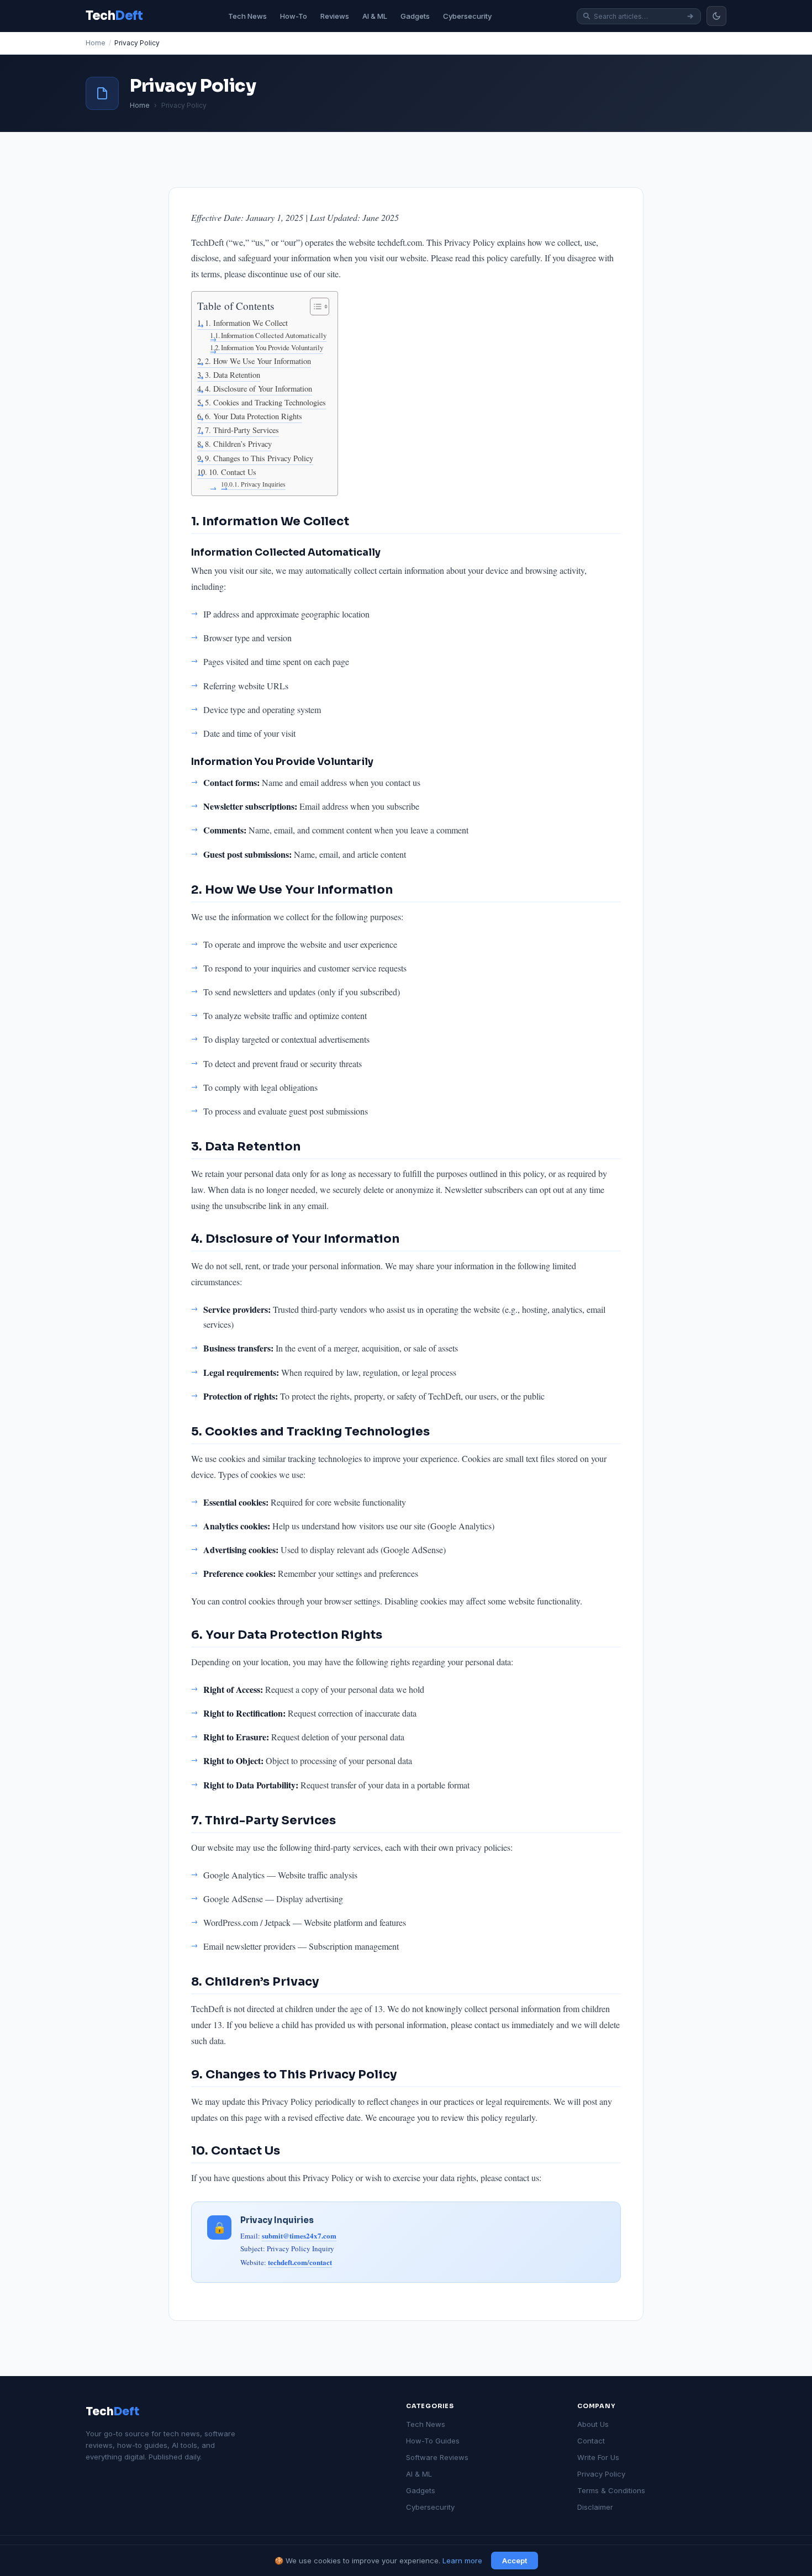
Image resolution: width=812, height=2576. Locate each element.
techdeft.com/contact (300, 2262)
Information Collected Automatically (274, 335)
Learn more (462, 2561)
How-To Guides (433, 2441)
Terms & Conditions (611, 2490)
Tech (112, 2412)
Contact (591, 2441)
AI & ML (375, 16)
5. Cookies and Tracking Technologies (265, 402)
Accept (515, 2561)
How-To (294, 16)
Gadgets (415, 16)
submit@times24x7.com (299, 2235)
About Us (593, 2424)
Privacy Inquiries (263, 484)
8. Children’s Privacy (238, 444)
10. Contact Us (233, 472)
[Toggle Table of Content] (314, 307)
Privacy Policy (601, 2474)
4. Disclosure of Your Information (259, 389)
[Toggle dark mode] (716, 16)
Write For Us (598, 2457)
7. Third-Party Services (242, 430)
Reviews (335, 16)
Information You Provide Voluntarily (272, 347)
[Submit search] (690, 16)
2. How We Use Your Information (258, 361)
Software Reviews (437, 2457)
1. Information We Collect (246, 323)
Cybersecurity (467, 16)
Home (96, 43)
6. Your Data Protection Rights (254, 416)
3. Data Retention (233, 375)
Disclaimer (595, 2507)
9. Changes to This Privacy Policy (259, 458)
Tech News (247, 16)
